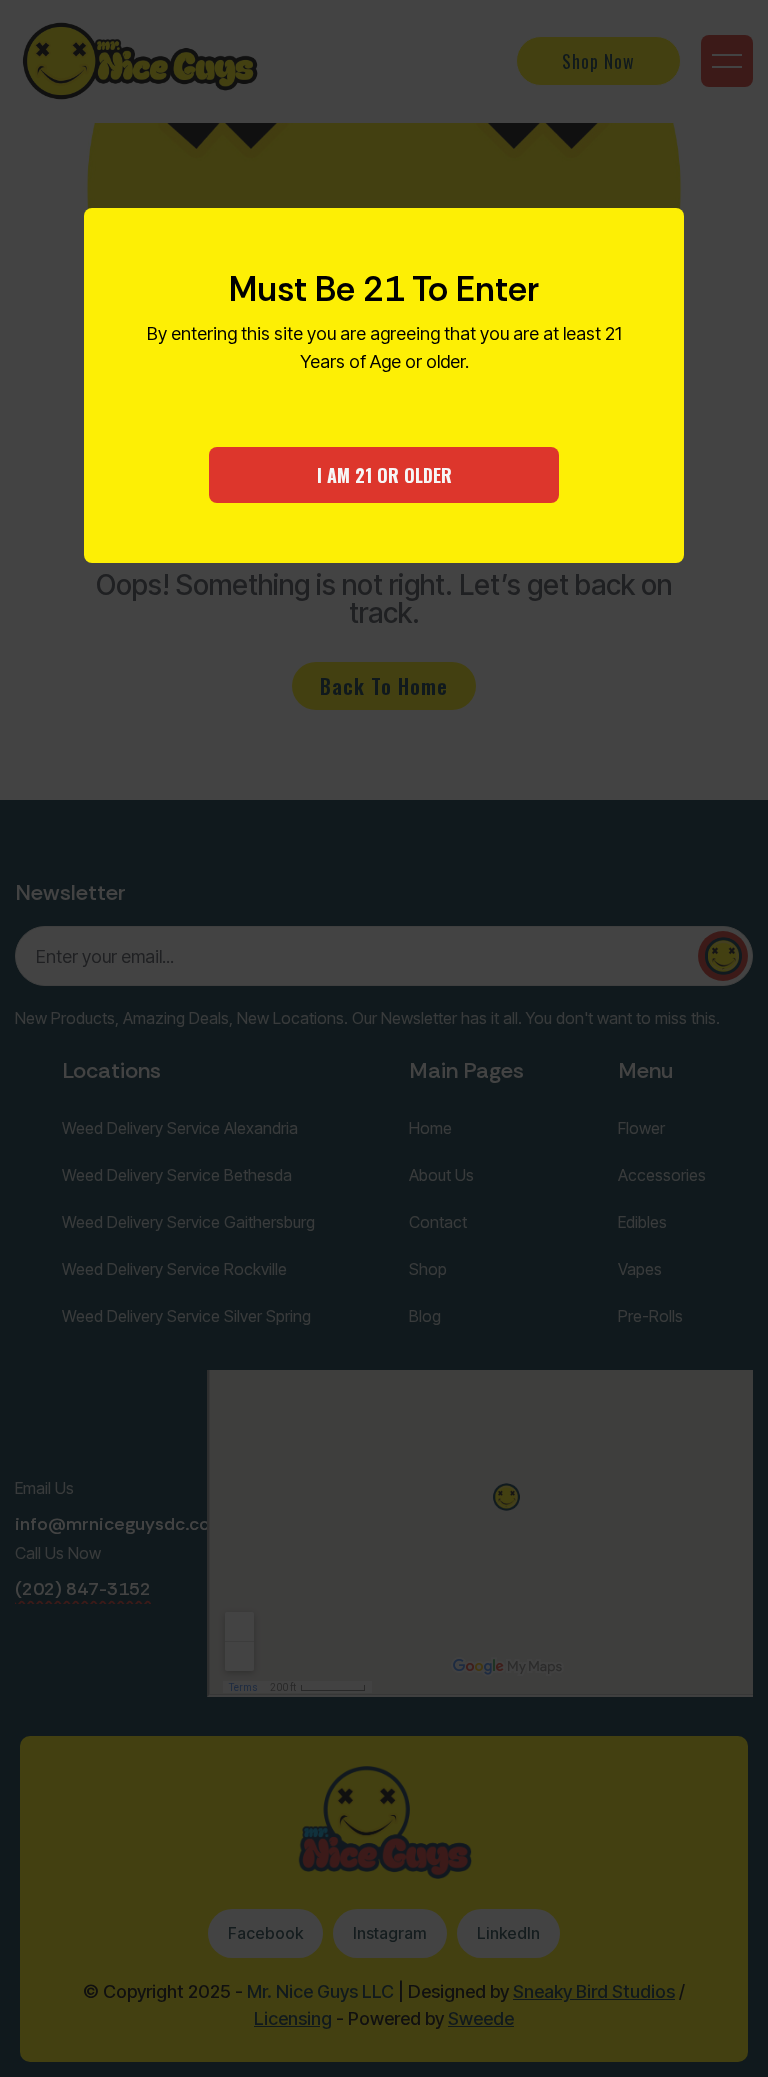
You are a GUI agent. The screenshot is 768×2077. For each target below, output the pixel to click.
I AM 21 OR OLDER (384, 475)
